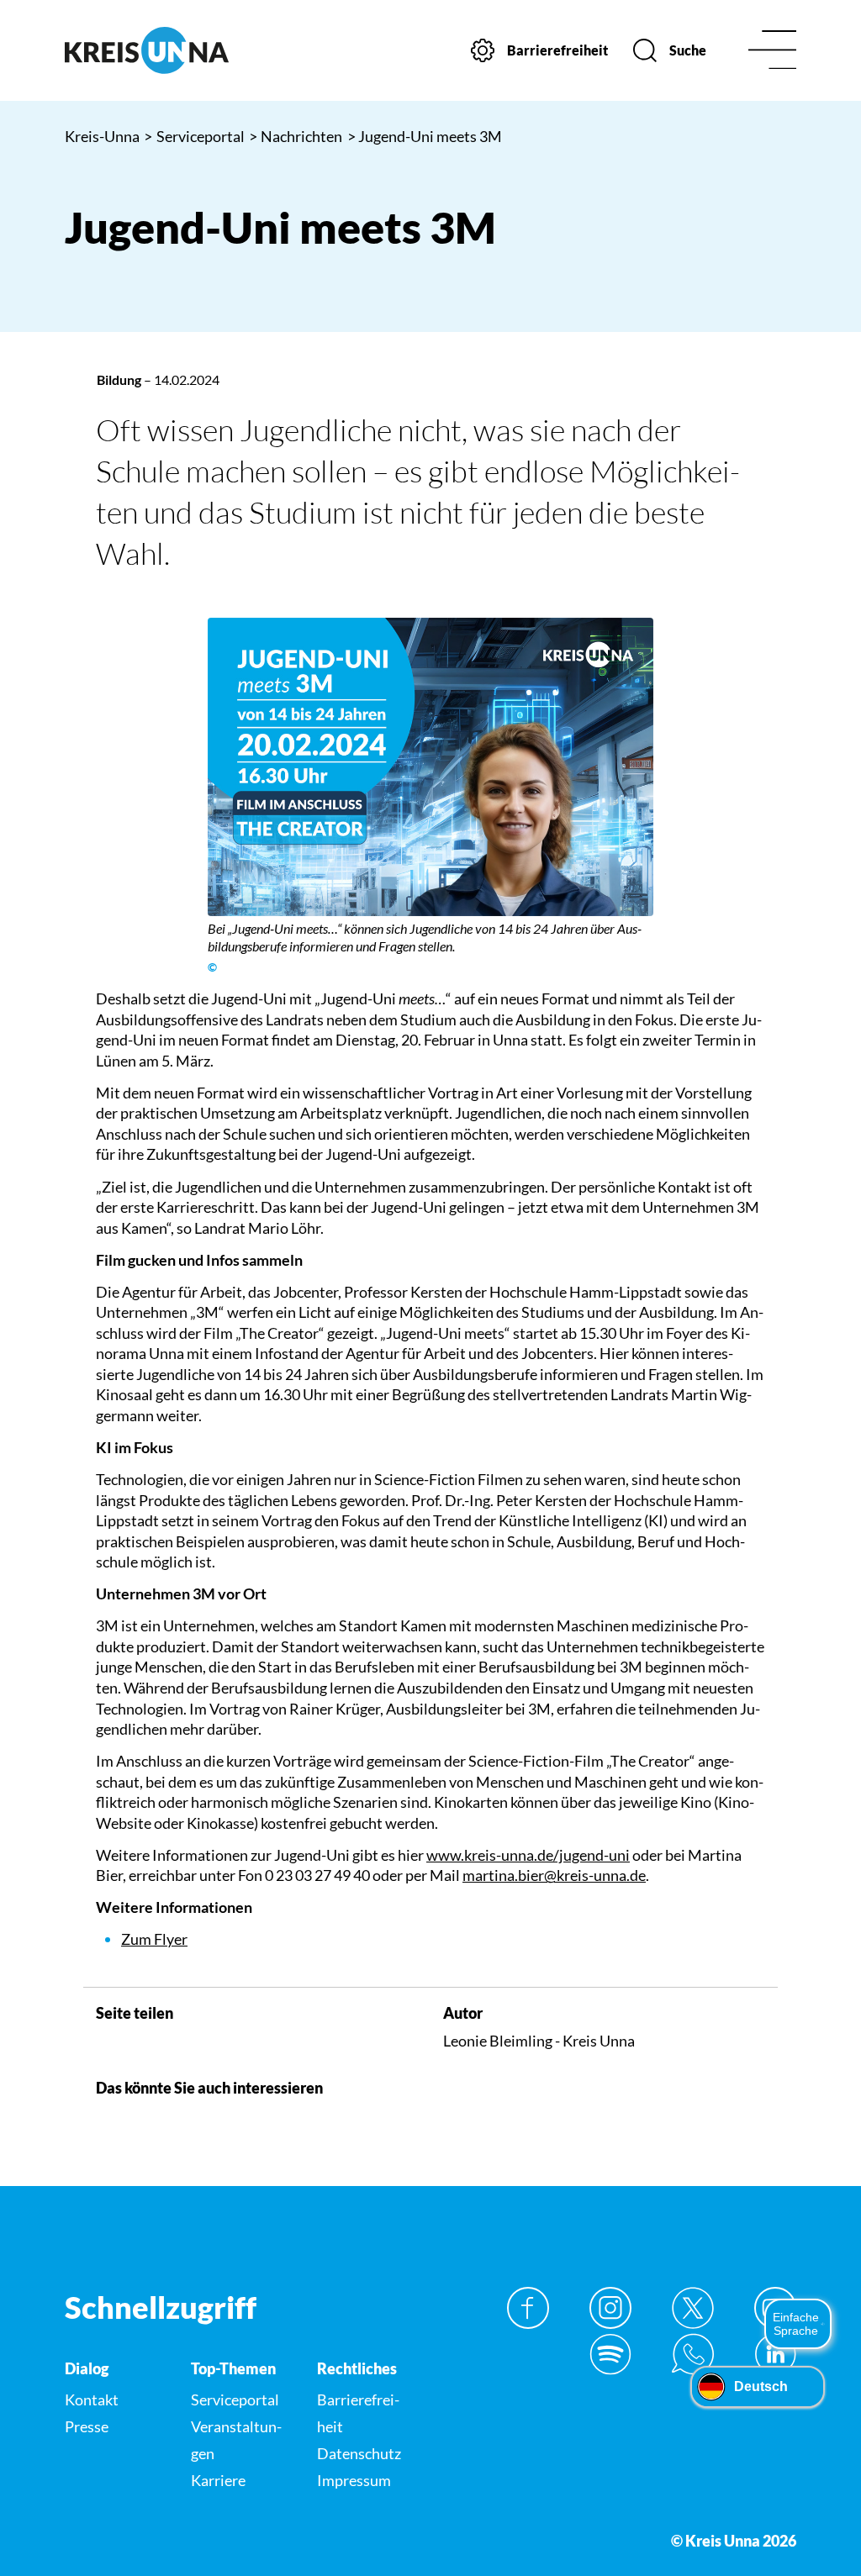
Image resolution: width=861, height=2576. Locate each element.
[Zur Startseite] (147, 50)
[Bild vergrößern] (431, 766)
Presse (87, 2426)
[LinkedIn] (775, 2354)
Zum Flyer (154, 1939)
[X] (693, 2308)
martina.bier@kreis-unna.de (554, 1875)
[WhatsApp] (693, 2354)
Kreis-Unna (102, 136)
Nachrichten (296, 136)
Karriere (218, 2480)
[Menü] (772, 51)
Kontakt (92, 2400)
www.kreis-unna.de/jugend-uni (528, 1855)
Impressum (354, 2480)
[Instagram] (610, 2308)
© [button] (212, 967)
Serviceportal (194, 136)
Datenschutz (359, 2453)
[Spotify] (610, 2354)
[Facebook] (528, 2308)
